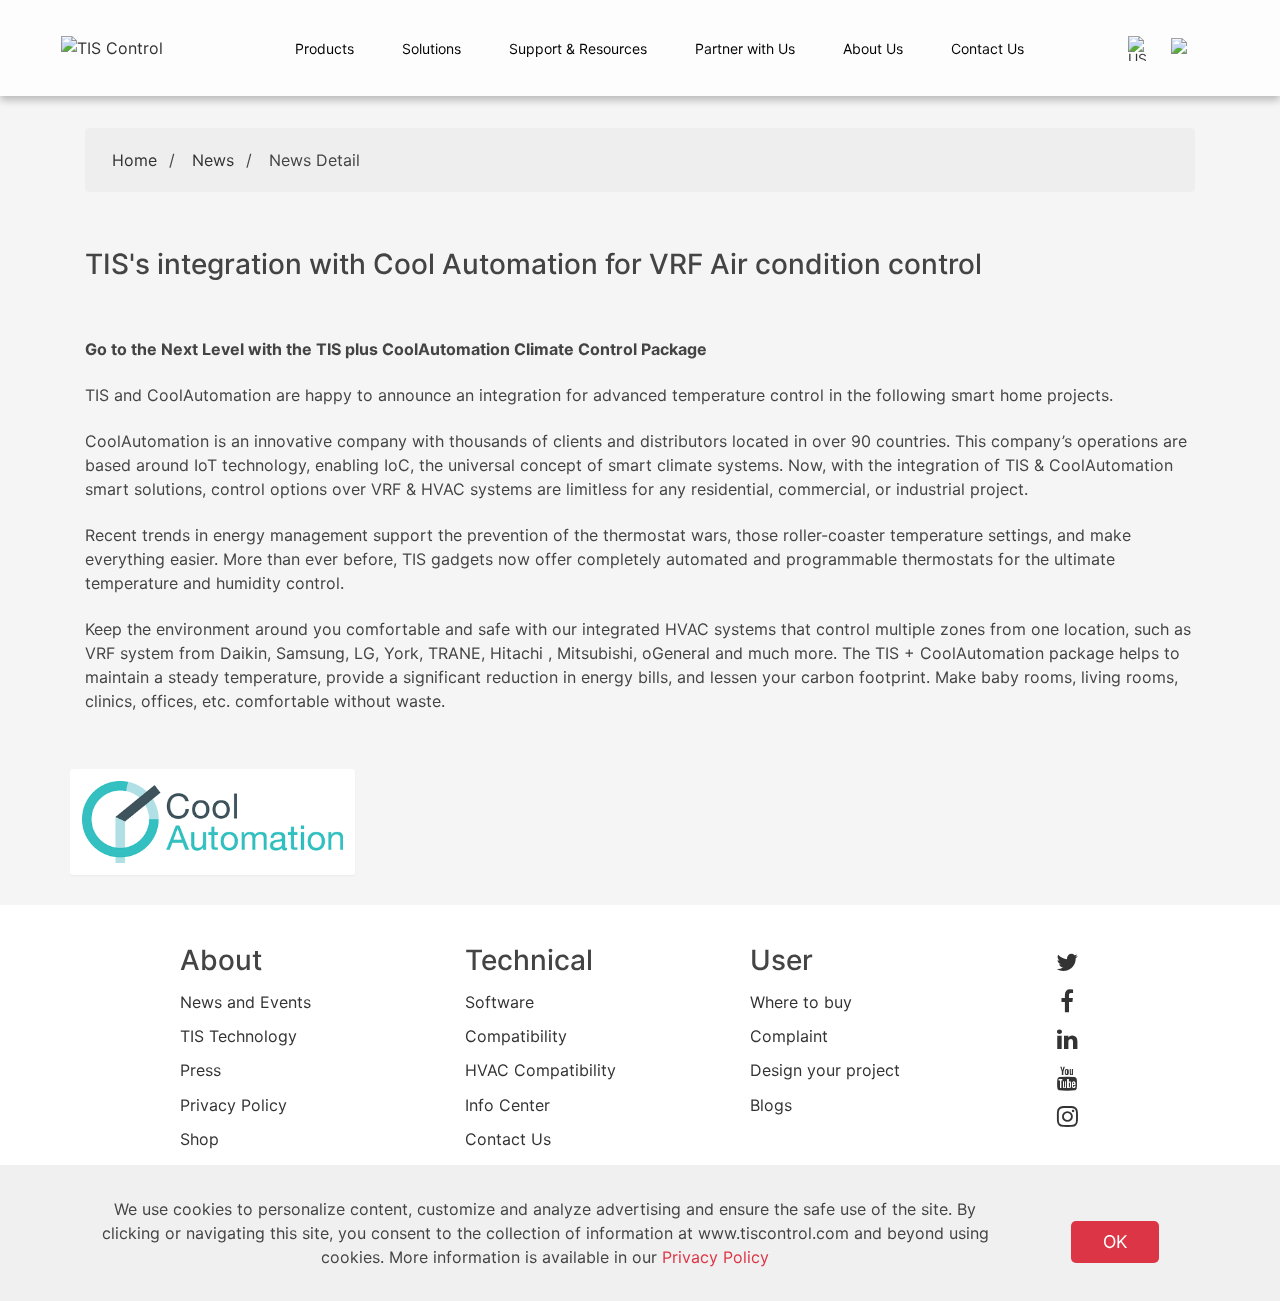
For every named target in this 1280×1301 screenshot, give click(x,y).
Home (134, 160)
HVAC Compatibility (540, 1070)
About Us (873, 48)
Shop (199, 1139)
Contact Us (987, 48)
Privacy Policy (233, 1105)
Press (200, 1070)
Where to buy (801, 1002)
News (213, 160)
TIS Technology (238, 1036)
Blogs (771, 1105)
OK (1115, 1241)
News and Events (245, 1002)
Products (324, 48)
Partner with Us (745, 48)
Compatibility (516, 1036)
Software (499, 1002)
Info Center (507, 1105)
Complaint (789, 1036)
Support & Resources (578, 48)
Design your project (825, 1070)
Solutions (431, 48)
